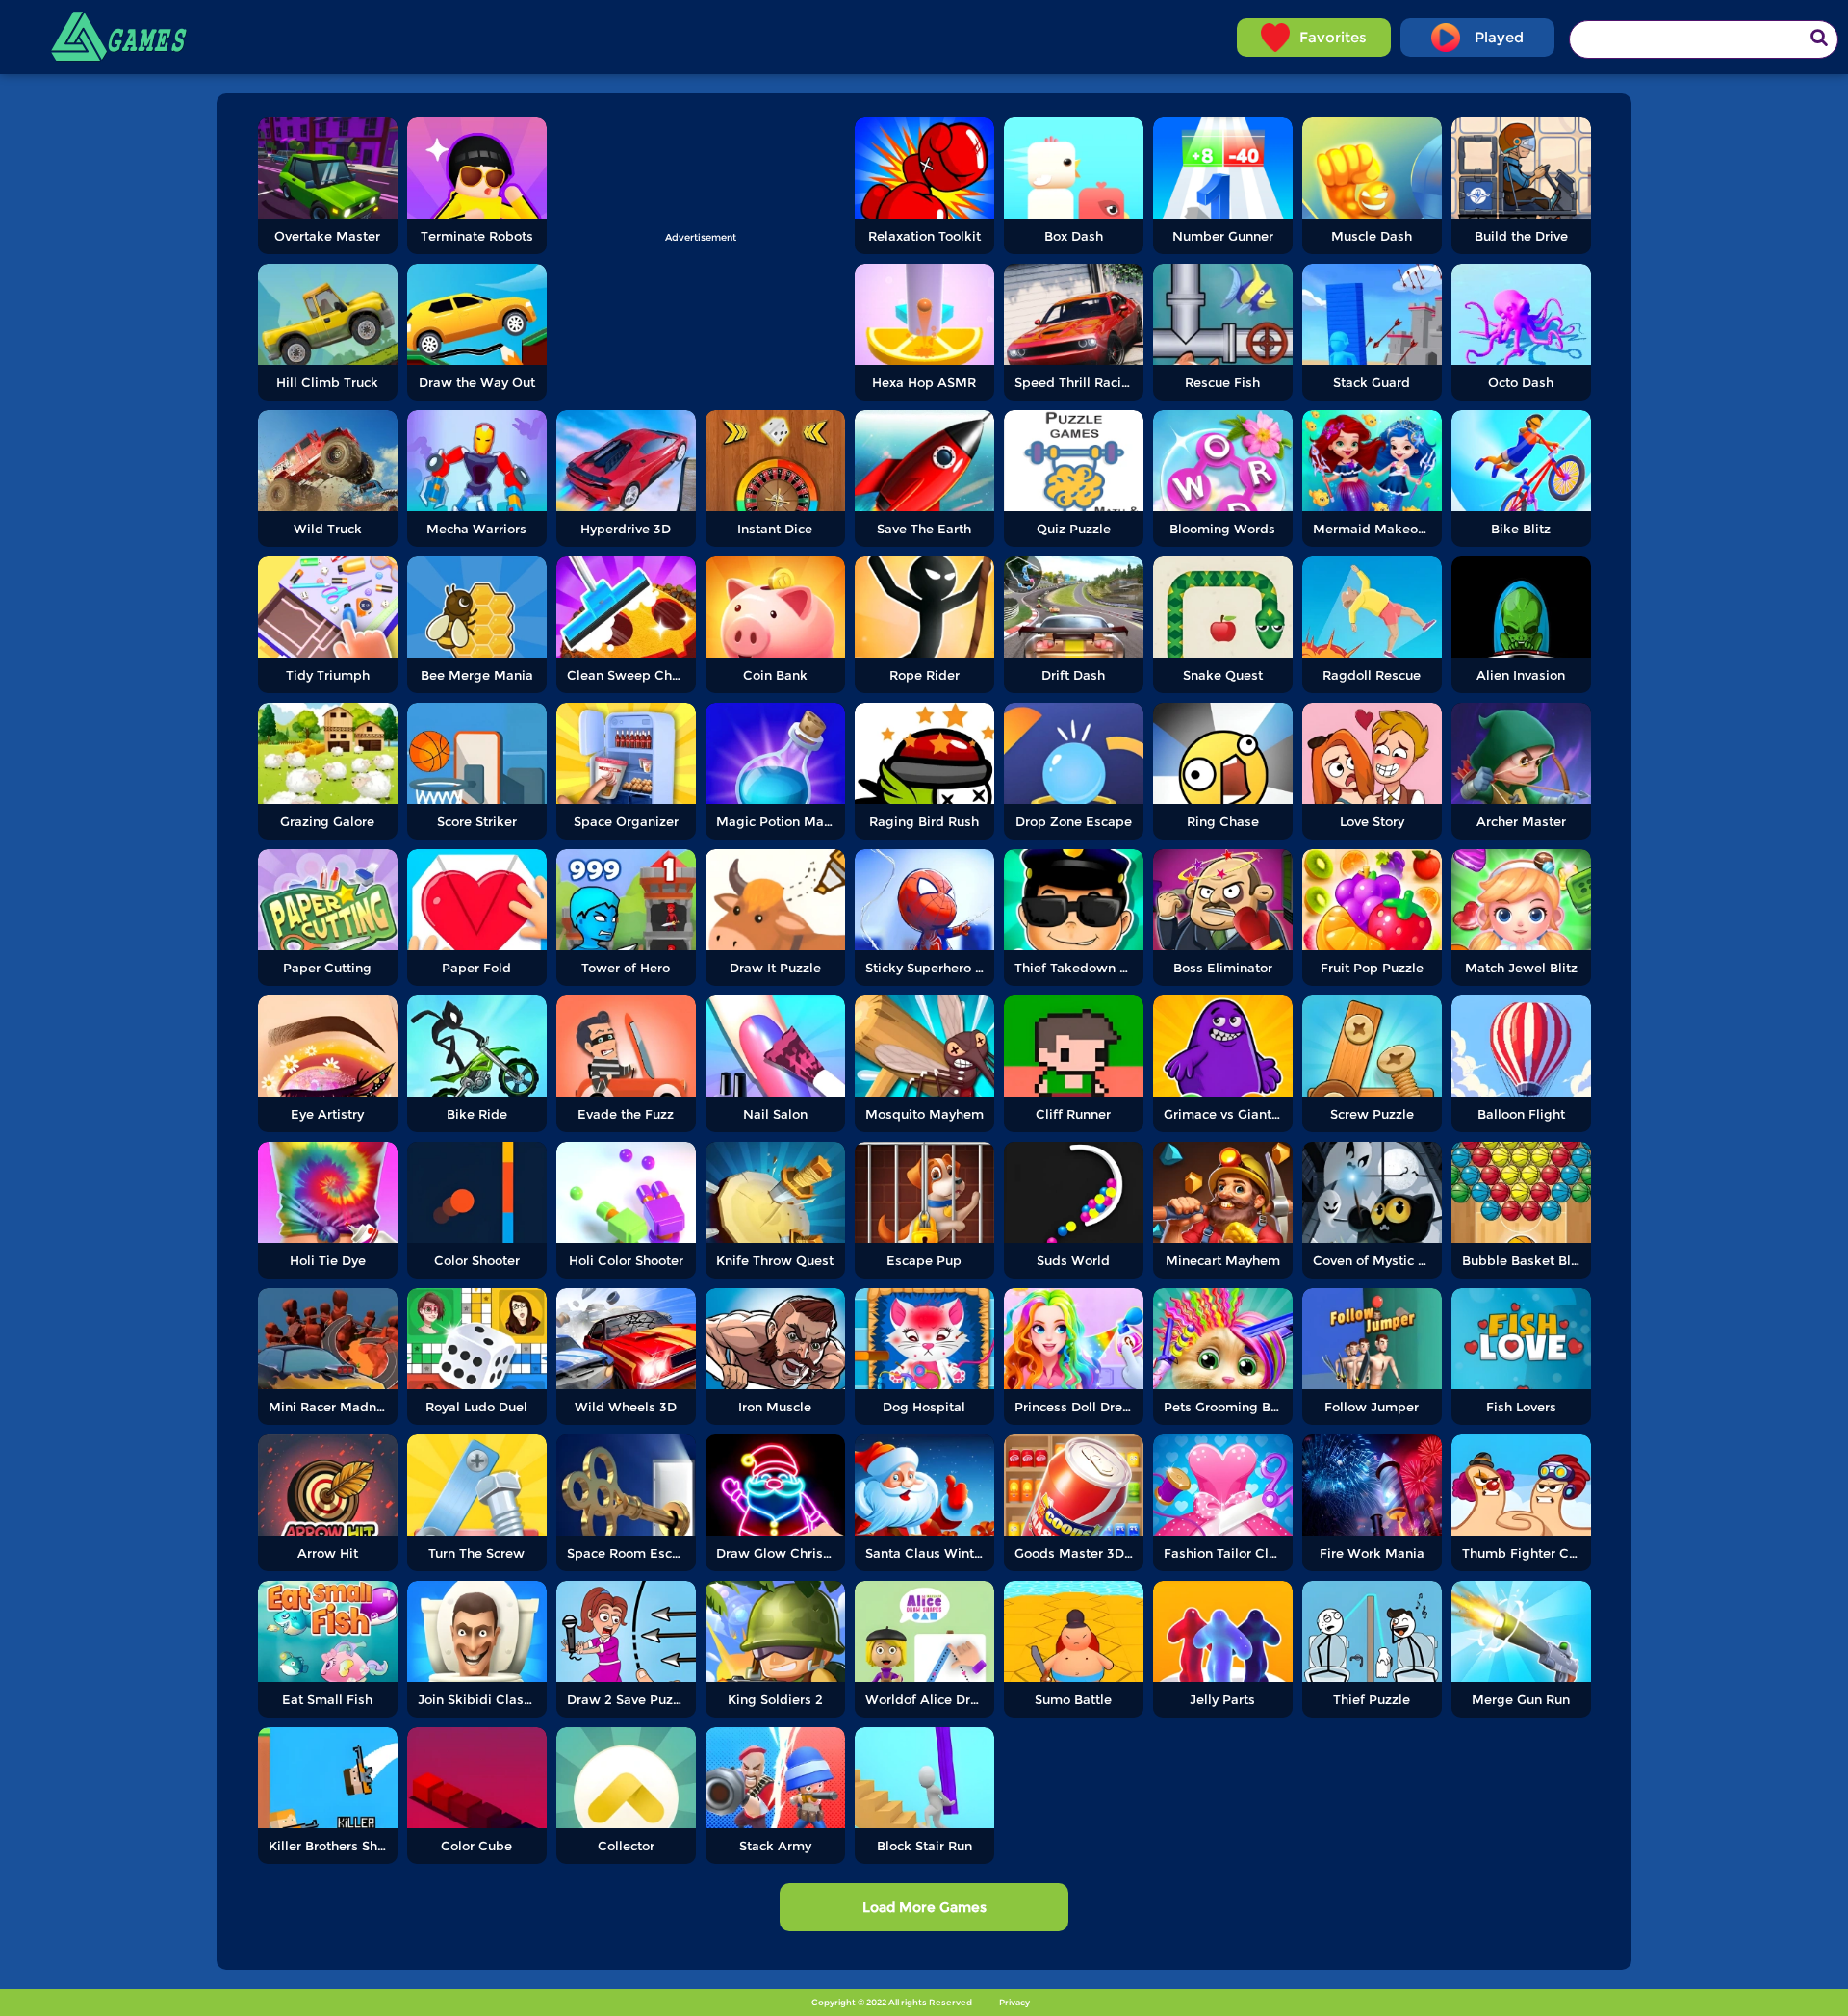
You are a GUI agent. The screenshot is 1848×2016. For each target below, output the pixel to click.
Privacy (1014, 2002)
